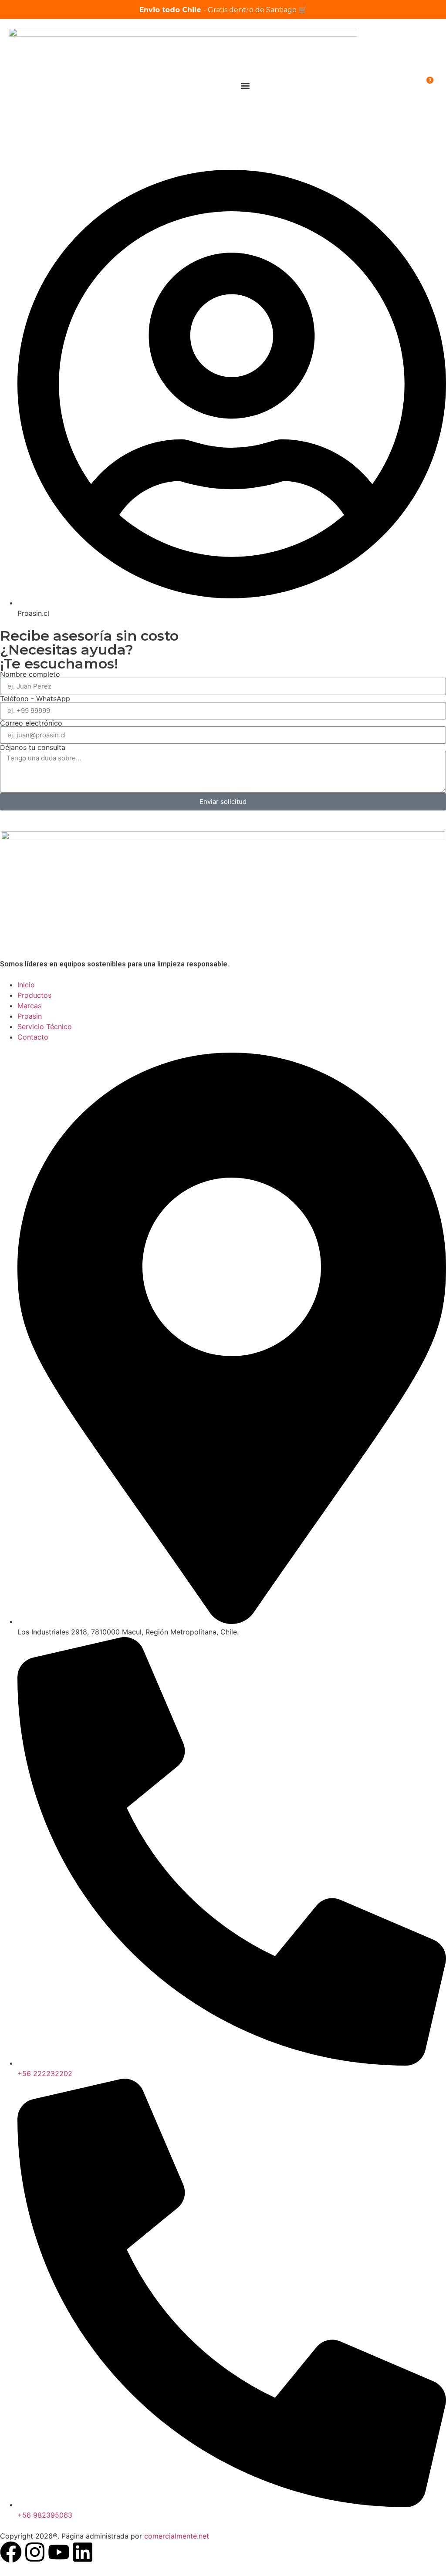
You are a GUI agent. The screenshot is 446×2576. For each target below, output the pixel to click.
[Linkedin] (83, 2552)
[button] (245, 86)
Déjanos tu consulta (33, 747)
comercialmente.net (177, 2536)
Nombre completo (30, 674)
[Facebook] (11, 2552)
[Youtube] (59, 2552)
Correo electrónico (31, 723)
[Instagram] (35, 2552)
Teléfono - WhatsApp (35, 699)
